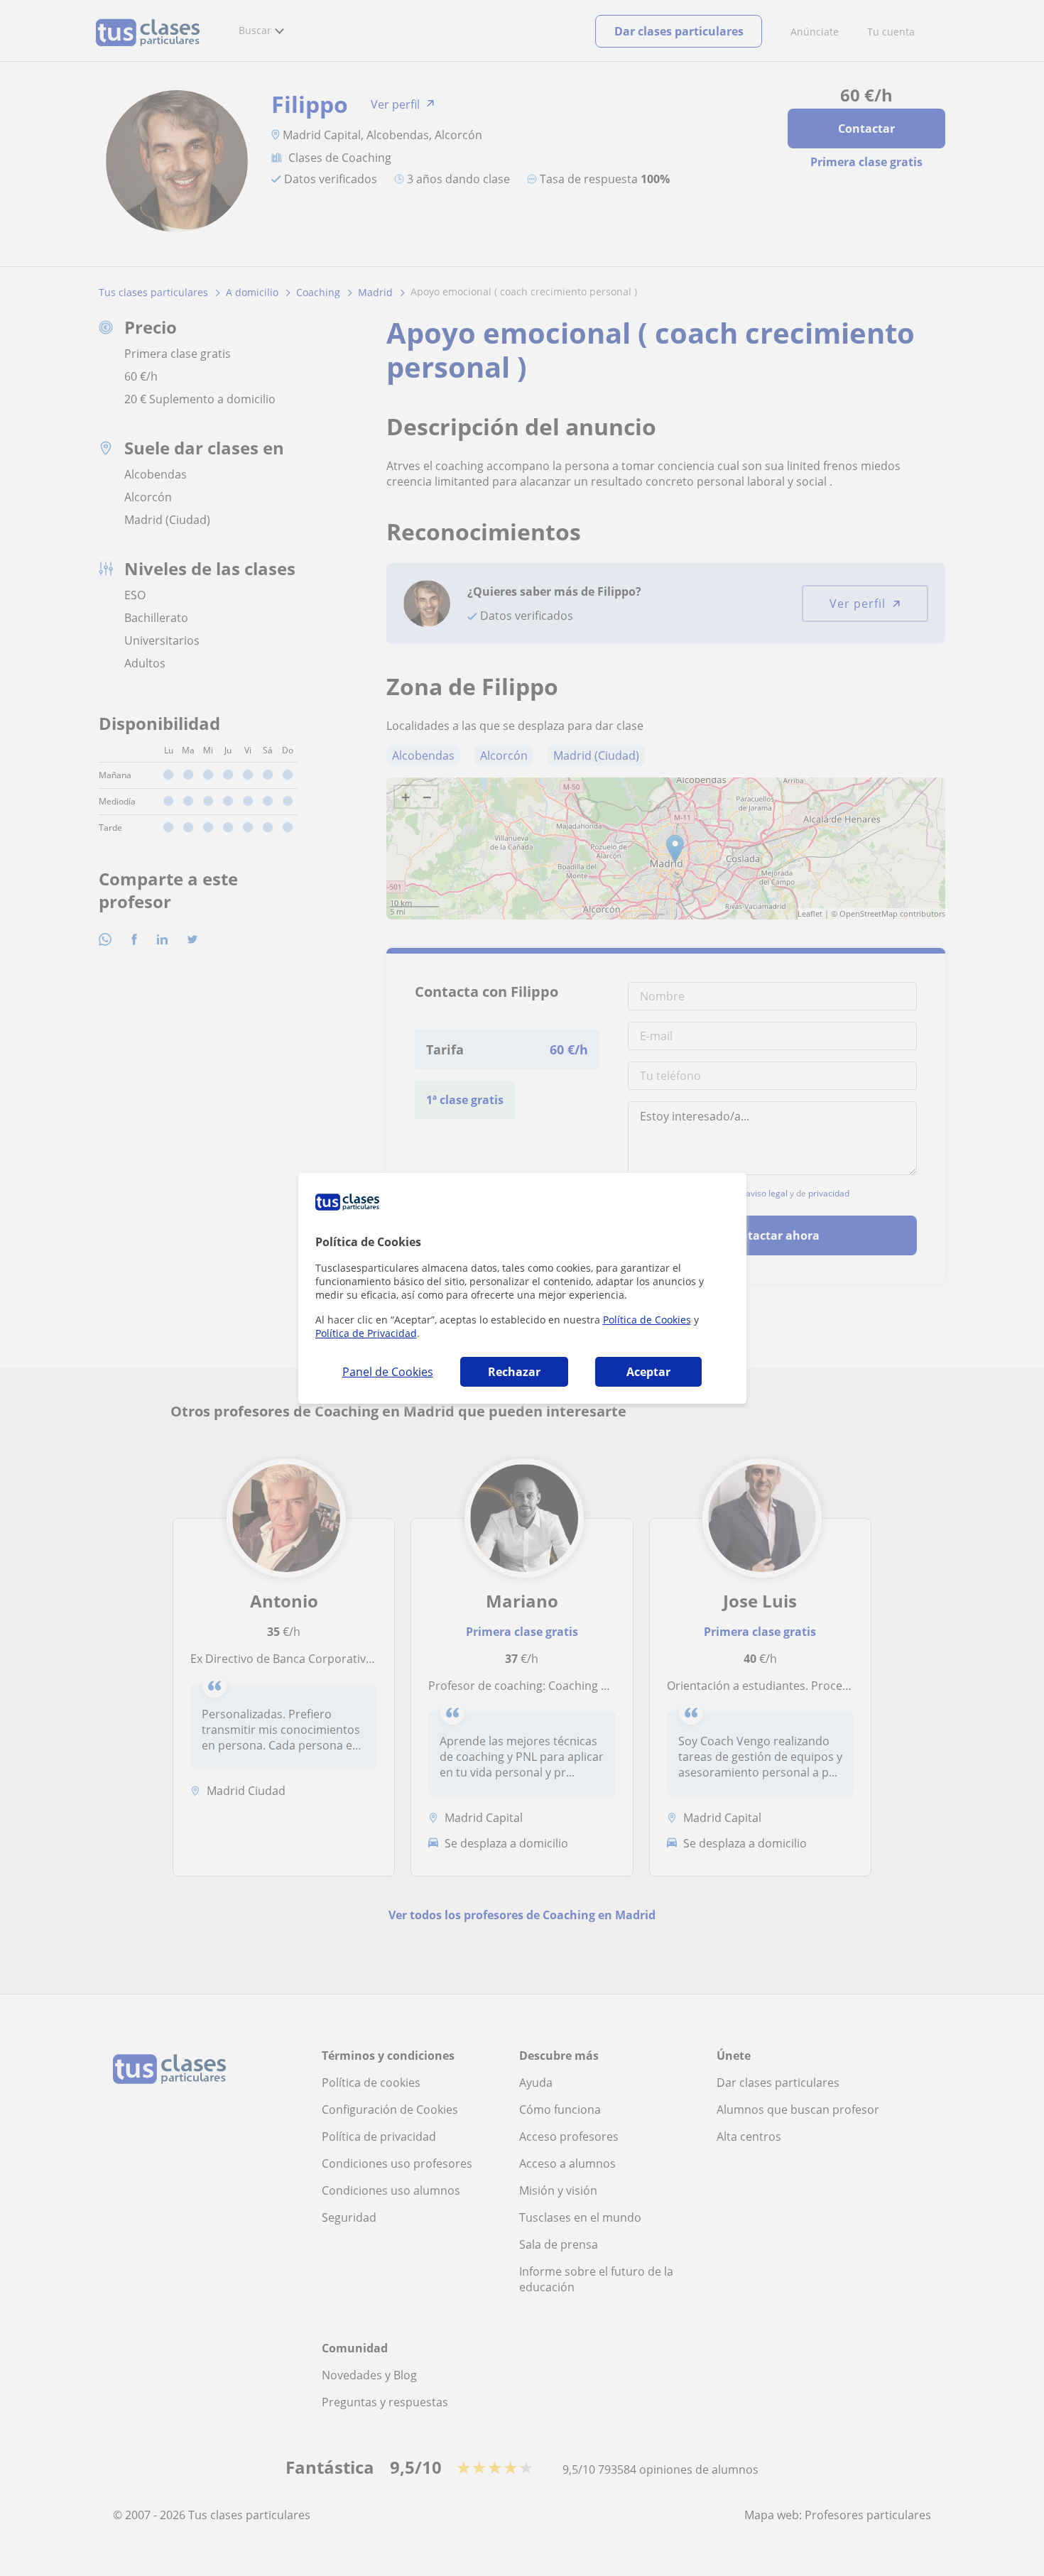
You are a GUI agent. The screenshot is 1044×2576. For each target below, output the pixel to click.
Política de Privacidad (366, 1333)
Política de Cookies (647, 1320)
